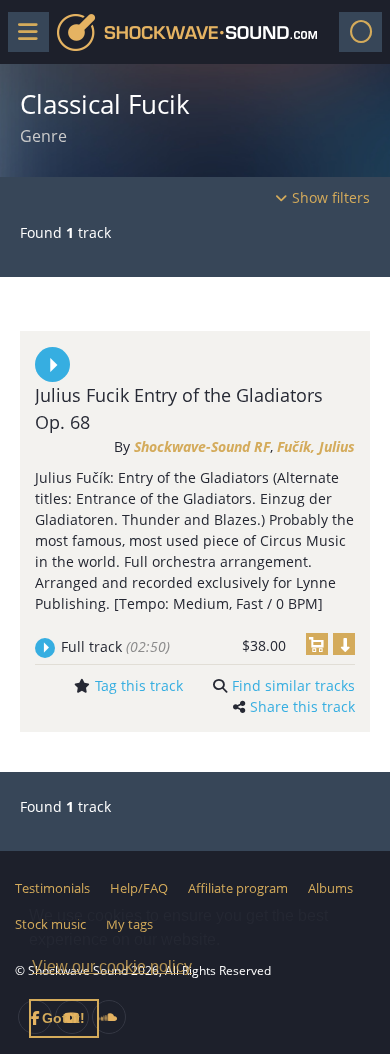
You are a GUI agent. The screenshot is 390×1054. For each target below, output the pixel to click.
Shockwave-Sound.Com (187, 32)
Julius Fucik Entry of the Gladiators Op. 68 (179, 408)
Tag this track (139, 685)
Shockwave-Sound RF (202, 446)
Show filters (331, 197)
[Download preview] (344, 644)
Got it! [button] (63, 1018)
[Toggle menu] (28, 32)
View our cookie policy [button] (112, 966)
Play (52, 364)
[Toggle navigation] (360, 32)
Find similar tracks (293, 685)
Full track (115, 646)
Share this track (302, 706)
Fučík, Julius (316, 446)
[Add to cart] (317, 644)
